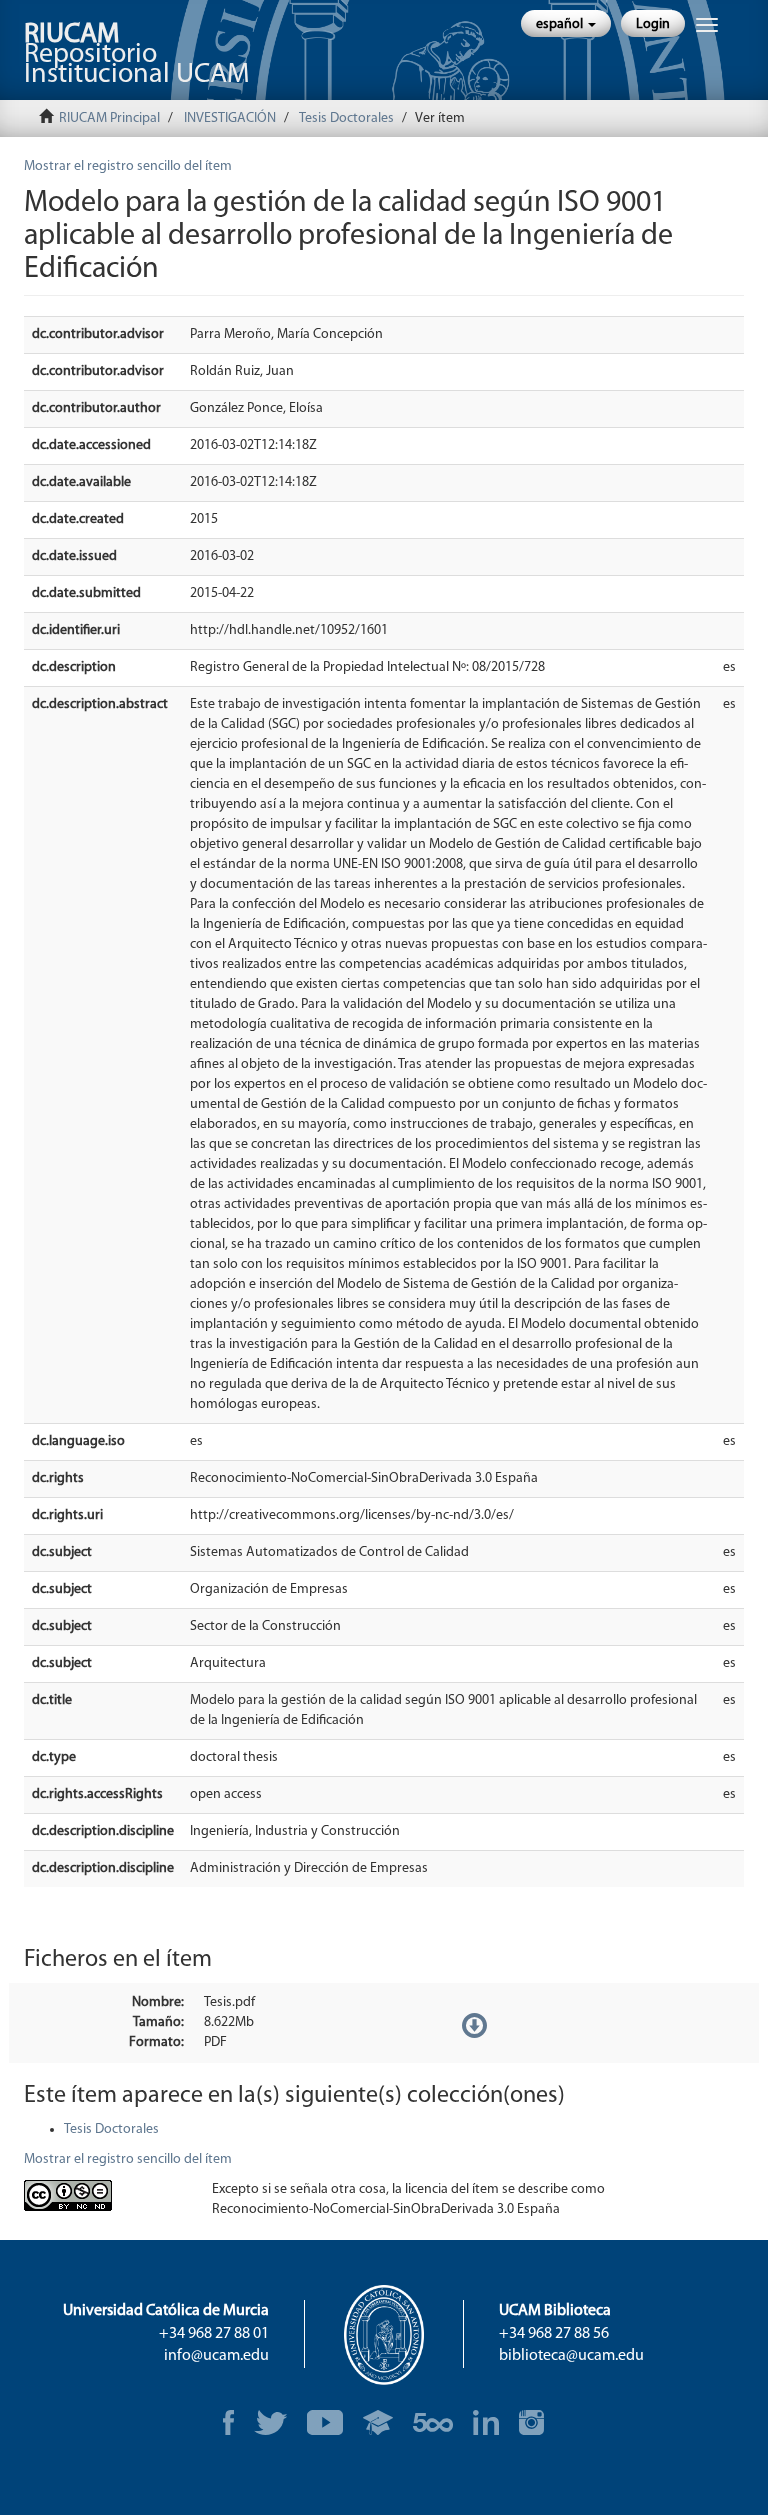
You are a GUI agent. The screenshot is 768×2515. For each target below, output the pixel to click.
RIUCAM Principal (109, 118)
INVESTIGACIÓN (230, 118)
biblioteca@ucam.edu (571, 2356)
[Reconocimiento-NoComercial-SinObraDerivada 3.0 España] (103, 2195)
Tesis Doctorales (346, 118)
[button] (566, 23)
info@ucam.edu (216, 2356)
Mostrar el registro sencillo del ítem (128, 166)
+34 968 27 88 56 (554, 2334)
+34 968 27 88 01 (214, 2334)
